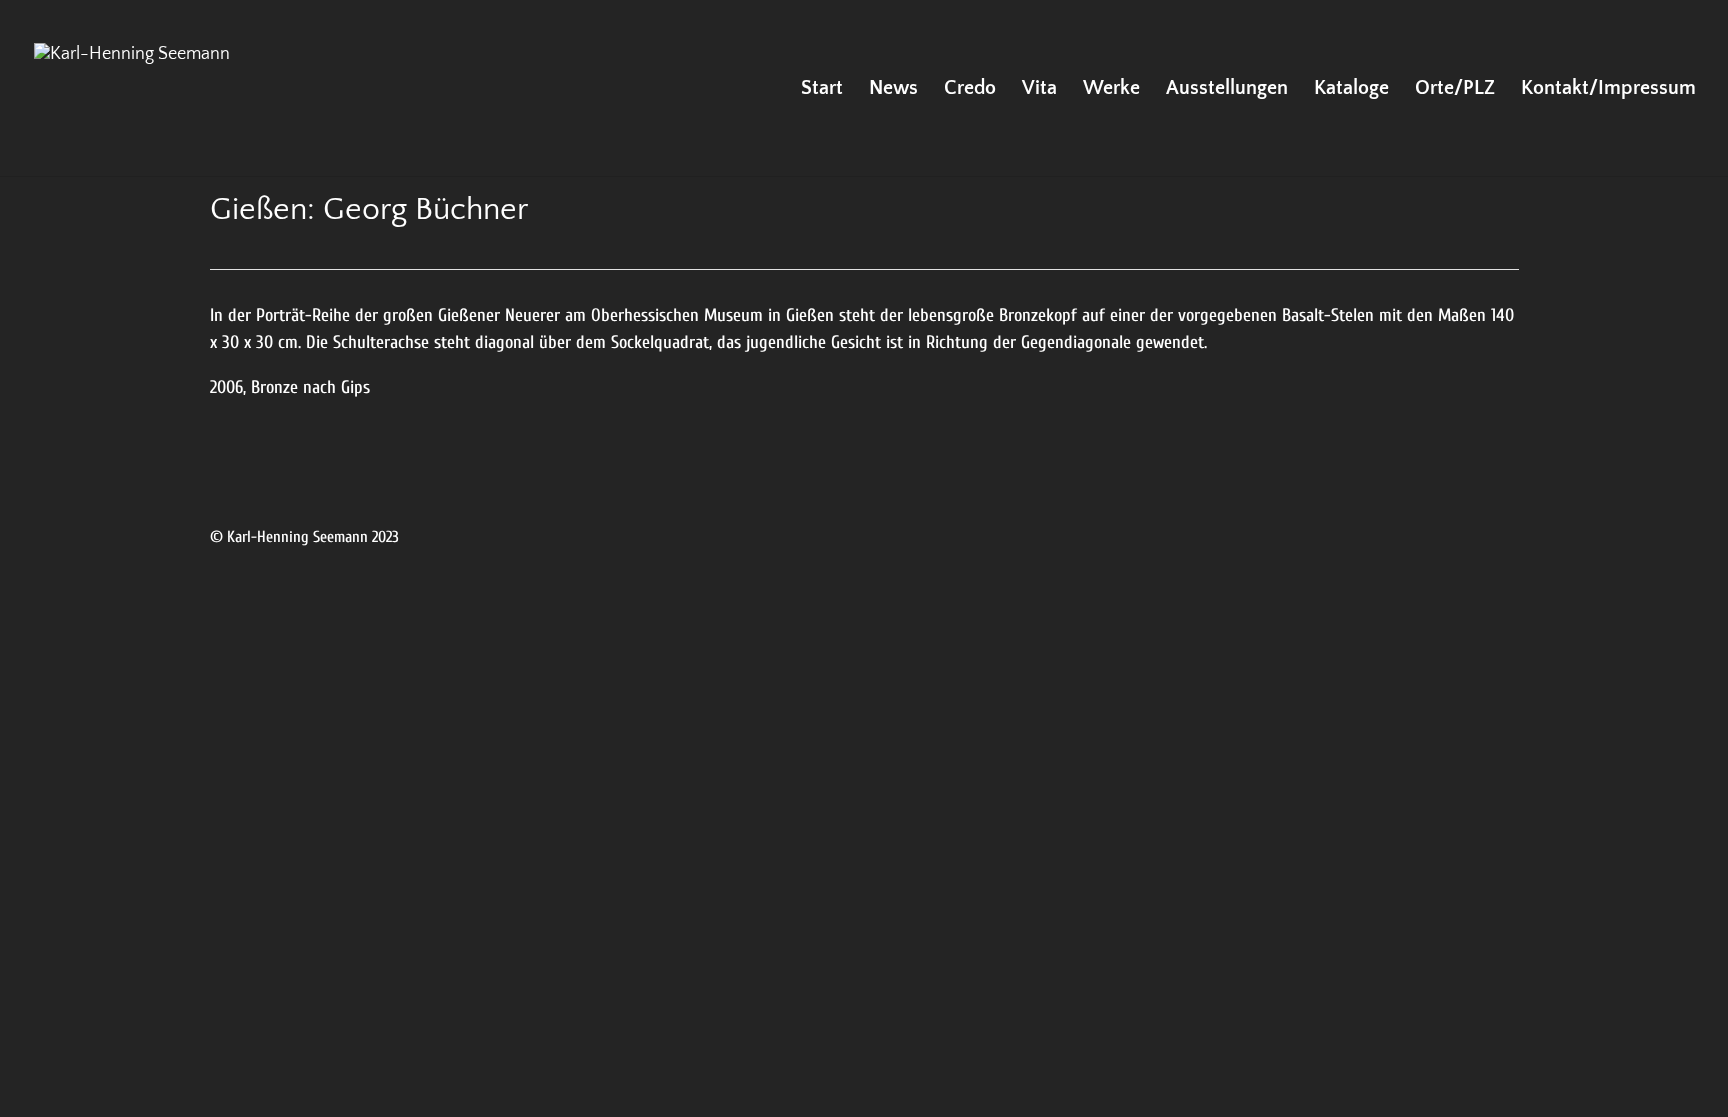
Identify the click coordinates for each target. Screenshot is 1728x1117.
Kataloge (1351, 90)
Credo (970, 90)
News (893, 90)
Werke (1111, 90)
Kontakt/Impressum (1608, 90)
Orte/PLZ (1455, 90)
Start (822, 90)
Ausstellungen (1227, 90)
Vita (1039, 90)
